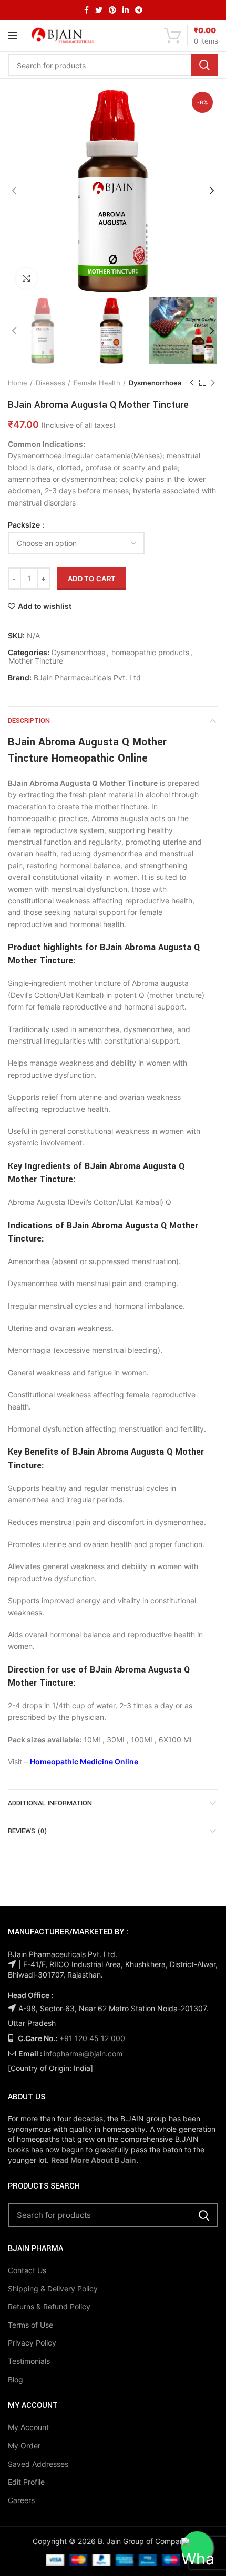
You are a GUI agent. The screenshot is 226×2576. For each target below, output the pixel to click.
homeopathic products (150, 653)
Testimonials (29, 2361)
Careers (21, 2500)
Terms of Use (30, 2325)
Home (18, 383)
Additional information (50, 1803)
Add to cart (92, 579)
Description (29, 721)
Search (204, 65)
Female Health (97, 383)
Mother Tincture (36, 661)
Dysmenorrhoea (155, 383)
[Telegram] (139, 10)
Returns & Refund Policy (49, 2306)
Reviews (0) (27, 1831)
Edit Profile (26, 2482)
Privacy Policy (32, 2343)
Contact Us (27, 2270)
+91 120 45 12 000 (92, 2038)
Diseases (50, 383)
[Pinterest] (112, 10)
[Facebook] (86, 10)
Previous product (192, 383)
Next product (213, 383)
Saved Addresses (38, 2464)
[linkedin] (126, 10)
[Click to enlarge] (26, 278)
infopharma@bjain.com (83, 2053)
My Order (24, 2446)
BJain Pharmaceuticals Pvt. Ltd (87, 678)
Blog (16, 2379)
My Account (28, 2427)
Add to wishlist (45, 606)
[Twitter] (99, 10)
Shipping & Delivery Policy (53, 2289)
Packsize (25, 525)
